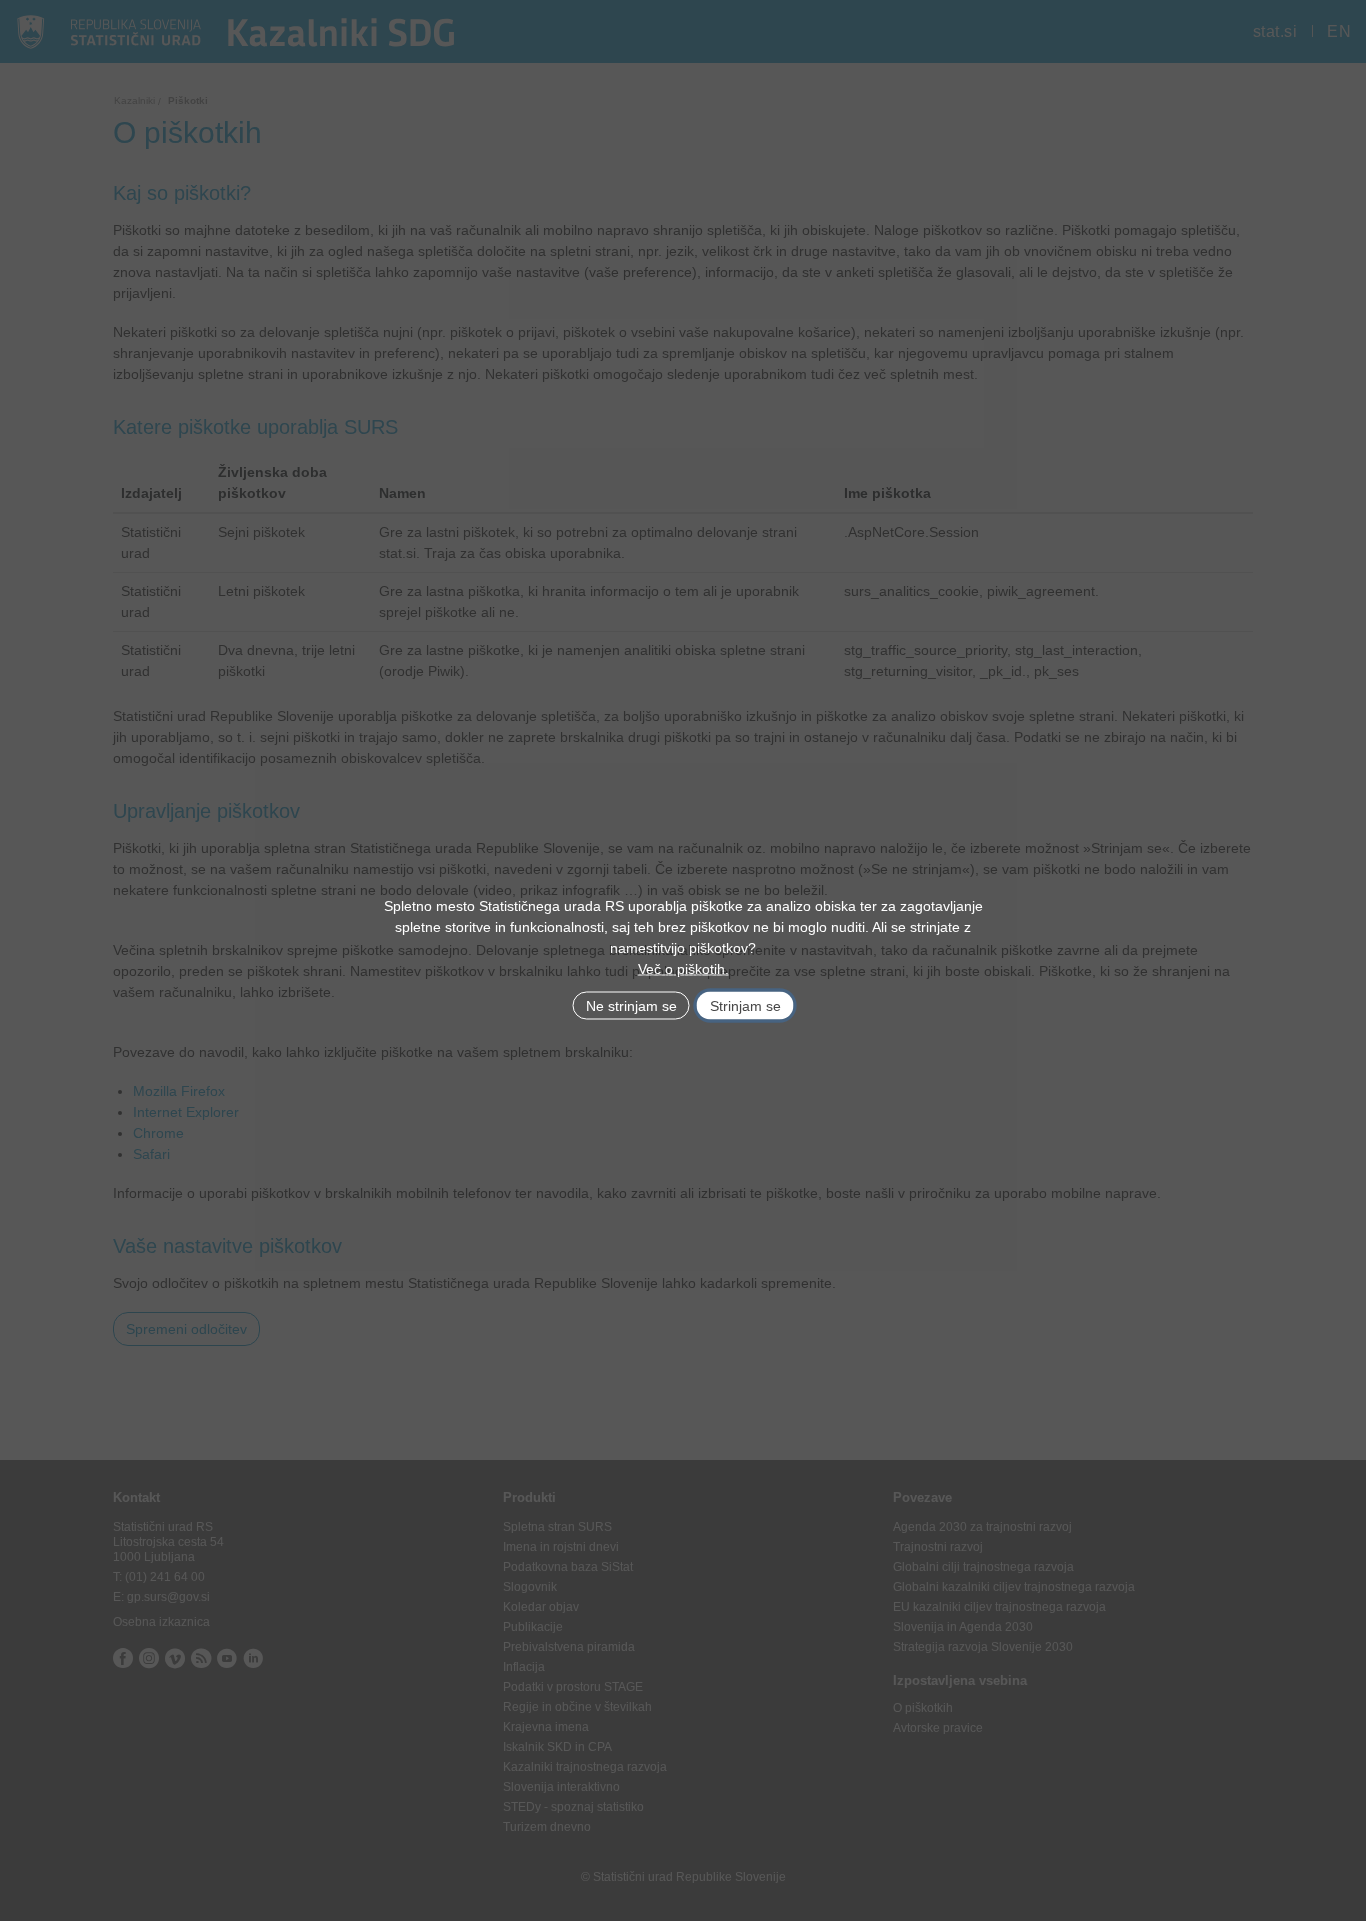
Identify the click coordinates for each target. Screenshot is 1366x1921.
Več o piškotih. (683, 968)
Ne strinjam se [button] (631, 1005)
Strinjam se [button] (745, 1005)
